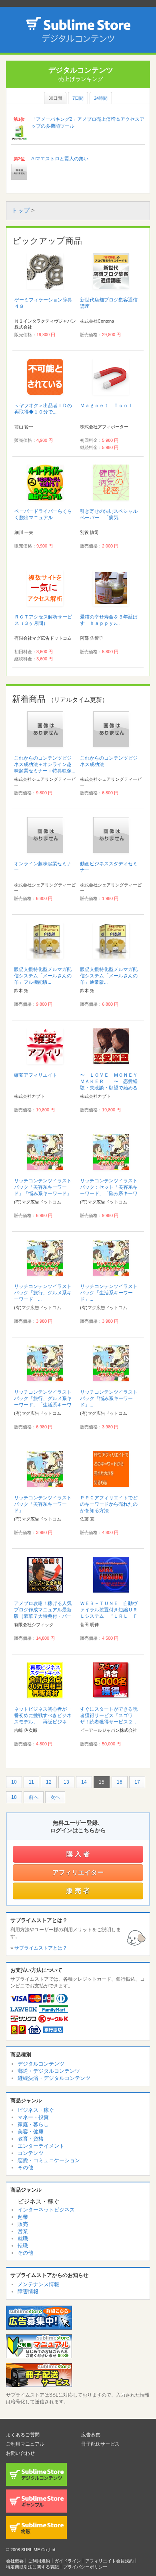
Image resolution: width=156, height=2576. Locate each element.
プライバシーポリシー (85, 2567)
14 (84, 1782)
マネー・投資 (33, 2117)
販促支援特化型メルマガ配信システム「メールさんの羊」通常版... (109, 976)
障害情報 (28, 2291)
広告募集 (91, 2435)
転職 (23, 2246)
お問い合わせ (20, 2453)
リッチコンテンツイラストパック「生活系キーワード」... (109, 1293)
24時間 (101, 98)
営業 (23, 2231)
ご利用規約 (39, 2561)
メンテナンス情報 (38, 2284)
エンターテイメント (41, 2146)
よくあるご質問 (23, 2435)
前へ (34, 1797)
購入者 (79, 1854)
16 (120, 1782)
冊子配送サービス (100, 2444)
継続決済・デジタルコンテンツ (54, 2078)
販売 (23, 2224)
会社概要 (15, 2561)
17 (137, 1782)
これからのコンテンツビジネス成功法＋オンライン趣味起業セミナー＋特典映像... (45, 764)
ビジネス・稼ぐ (36, 2110)
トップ (21, 210)
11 (31, 1782)
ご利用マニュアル (25, 2444)
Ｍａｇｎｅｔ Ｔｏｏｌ (106, 406)
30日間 (55, 98)
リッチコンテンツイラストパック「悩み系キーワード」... (109, 1398)
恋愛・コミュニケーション (49, 2160)
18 (14, 1797)
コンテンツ (31, 2153)
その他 (25, 2167)
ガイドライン (68, 2561)
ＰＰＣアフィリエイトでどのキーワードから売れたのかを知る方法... (109, 1504)
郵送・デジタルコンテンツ (49, 2071)
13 (66, 1782)
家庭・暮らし (33, 2124)
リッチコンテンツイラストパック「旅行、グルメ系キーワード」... (43, 1293)
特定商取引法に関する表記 (32, 2567)
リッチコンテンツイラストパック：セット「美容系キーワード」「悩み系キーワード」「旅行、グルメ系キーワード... (109, 1193)
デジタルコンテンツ (41, 2064)
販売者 (79, 1891)
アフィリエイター (78, 1872)
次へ (55, 1797)
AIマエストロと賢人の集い (60, 159)
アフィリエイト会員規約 (109, 2561)
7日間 (78, 98)
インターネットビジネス (46, 2210)
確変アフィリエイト (36, 1075)
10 (14, 1782)
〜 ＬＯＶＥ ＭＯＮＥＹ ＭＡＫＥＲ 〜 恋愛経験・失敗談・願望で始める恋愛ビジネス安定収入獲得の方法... (111, 1088)
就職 (23, 2238)
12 (49, 1782)
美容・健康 (31, 2132)
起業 (23, 2217)
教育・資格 (31, 2139)
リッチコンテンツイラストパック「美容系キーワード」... (43, 1504)
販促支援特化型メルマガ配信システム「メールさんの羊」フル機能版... (43, 976)
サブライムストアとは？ (41, 1948)
